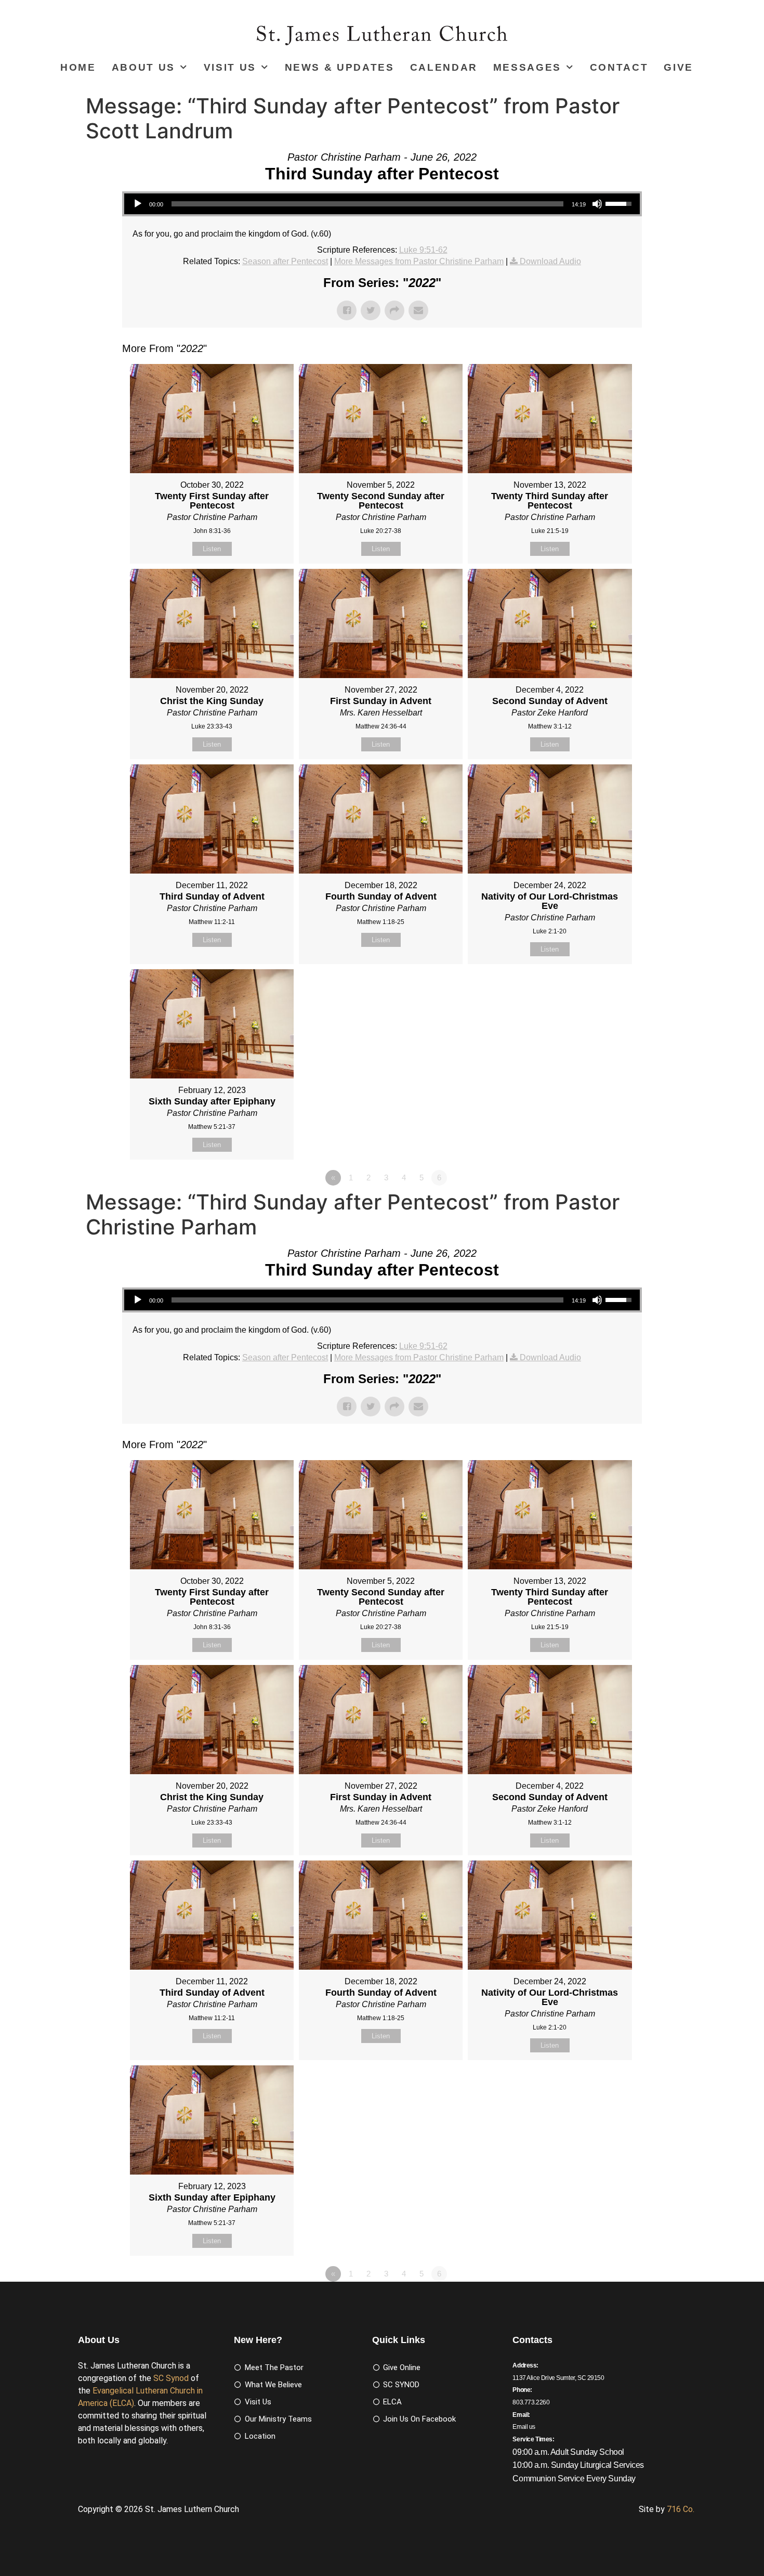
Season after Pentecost (285, 261)
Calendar (444, 67)
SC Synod (171, 2378)
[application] (382, 204)
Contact (619, 67)
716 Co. (681, 2509)
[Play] (138, 204)
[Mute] (597, 204)
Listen (212, 549)
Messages (527, 67)
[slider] (367, 204)
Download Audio (550, 261)
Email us (524, 2427)
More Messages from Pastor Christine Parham (419, 261)
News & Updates (340, 67)
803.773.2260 (531, 2402)
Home (78, 67)
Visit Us (230, 67)
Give (679, 67)
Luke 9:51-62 (423, 250)
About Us (143, 67)
